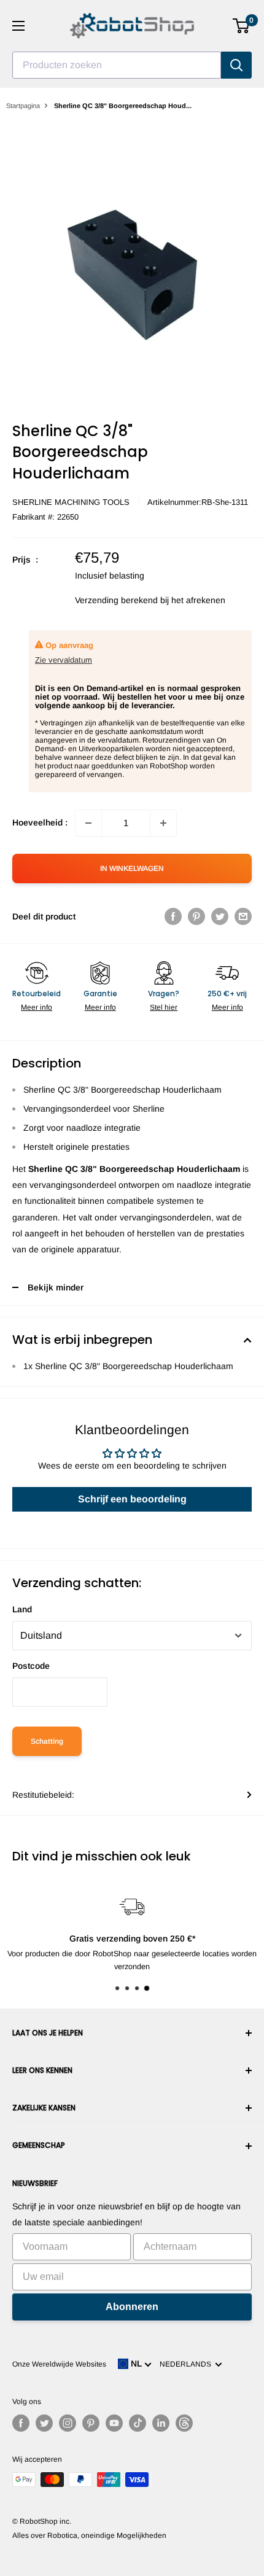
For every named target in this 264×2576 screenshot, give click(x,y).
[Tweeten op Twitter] (220, 916)
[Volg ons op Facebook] (21, 2423)
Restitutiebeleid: (43, 1795)
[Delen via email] (243, 916)
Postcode (31, 1666)
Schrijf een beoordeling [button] (132, 1499)
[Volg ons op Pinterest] (91, 2423)
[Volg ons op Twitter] (44, 2423)
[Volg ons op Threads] (184, 2423)
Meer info (37, 1007)
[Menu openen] (18, 26)
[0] (242, 26)
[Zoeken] (236, 65)
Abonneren (132, 2307)
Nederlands (187, 2364)
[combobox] (117, 65)
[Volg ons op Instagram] (68, 2423)
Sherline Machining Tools (71, 502)
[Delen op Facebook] (173, 916)
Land (22, 1609)
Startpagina (23, 106)
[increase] (163, 823)
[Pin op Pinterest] (196, 916)
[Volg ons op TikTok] (138, 2423)
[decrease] (88, 823)
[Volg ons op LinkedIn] (161, 2423)
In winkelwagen (132, 868)
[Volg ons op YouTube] (114, 2423)
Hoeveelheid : (40, 822)
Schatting (47, 1741)
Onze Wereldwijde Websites (59, 2364)
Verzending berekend (116, 600)
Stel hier (164, 1007)
